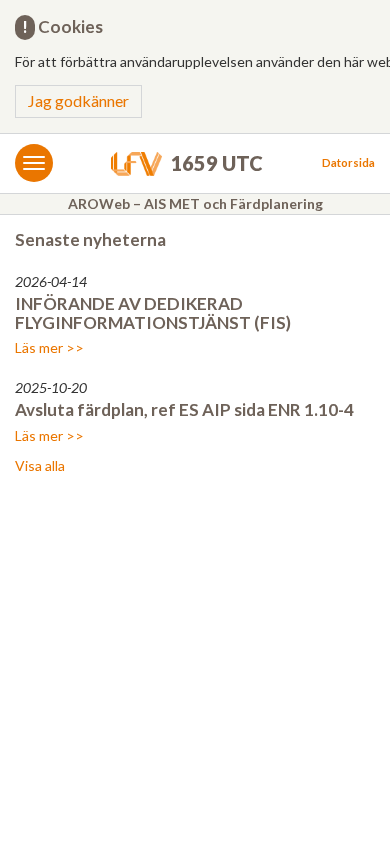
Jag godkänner (78, 100)
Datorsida (348, 162)
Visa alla (40, 465)
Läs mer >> (49, 347)
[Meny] (34, 163)
